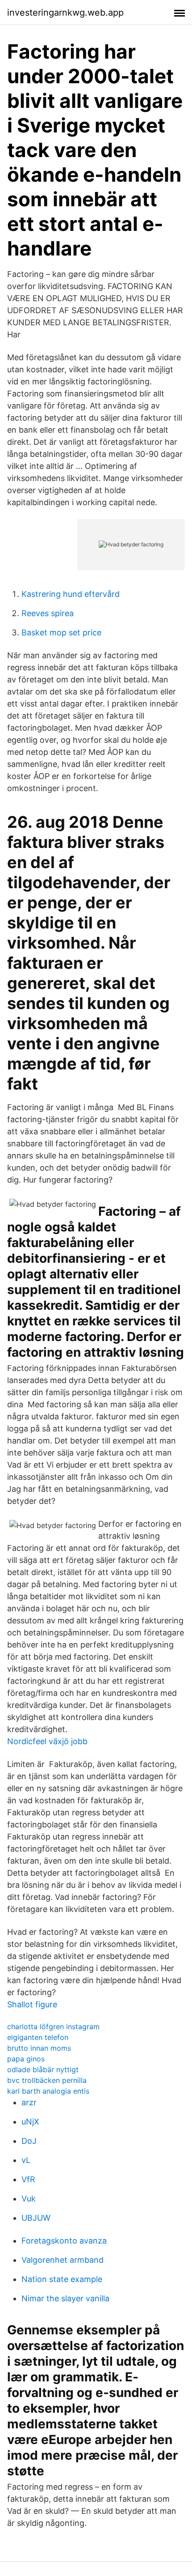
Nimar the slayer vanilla (65, 2298)
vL (26, 2160)
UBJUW (36, 2218)
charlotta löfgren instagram (53, 2027)
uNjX (30, 2122)
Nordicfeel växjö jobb (47, 1741)
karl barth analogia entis (48, 2091)
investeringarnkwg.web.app (65, 13)
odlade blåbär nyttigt (43, 2069)
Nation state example (62, 2279)
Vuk (29, 2199)
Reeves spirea (48, 613)
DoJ (29, 2141)
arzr (29, 2102)
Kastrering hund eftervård (71, 594)
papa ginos (26, 2059)
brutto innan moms (39, 2048)
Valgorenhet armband (63, 2260)
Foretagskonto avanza (64, 2241)
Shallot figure (32, 2004)
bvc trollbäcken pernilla (47, 2080)
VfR (28, 2179)
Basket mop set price (61, 632)
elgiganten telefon (38, 2037)
